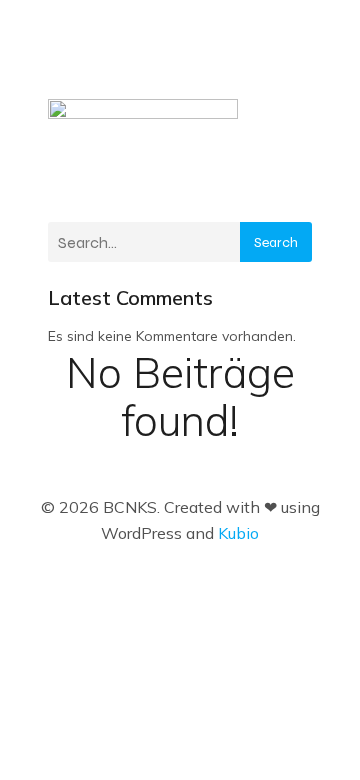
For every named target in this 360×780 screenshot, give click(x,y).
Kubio (238, 533)
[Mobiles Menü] (295, 77)
